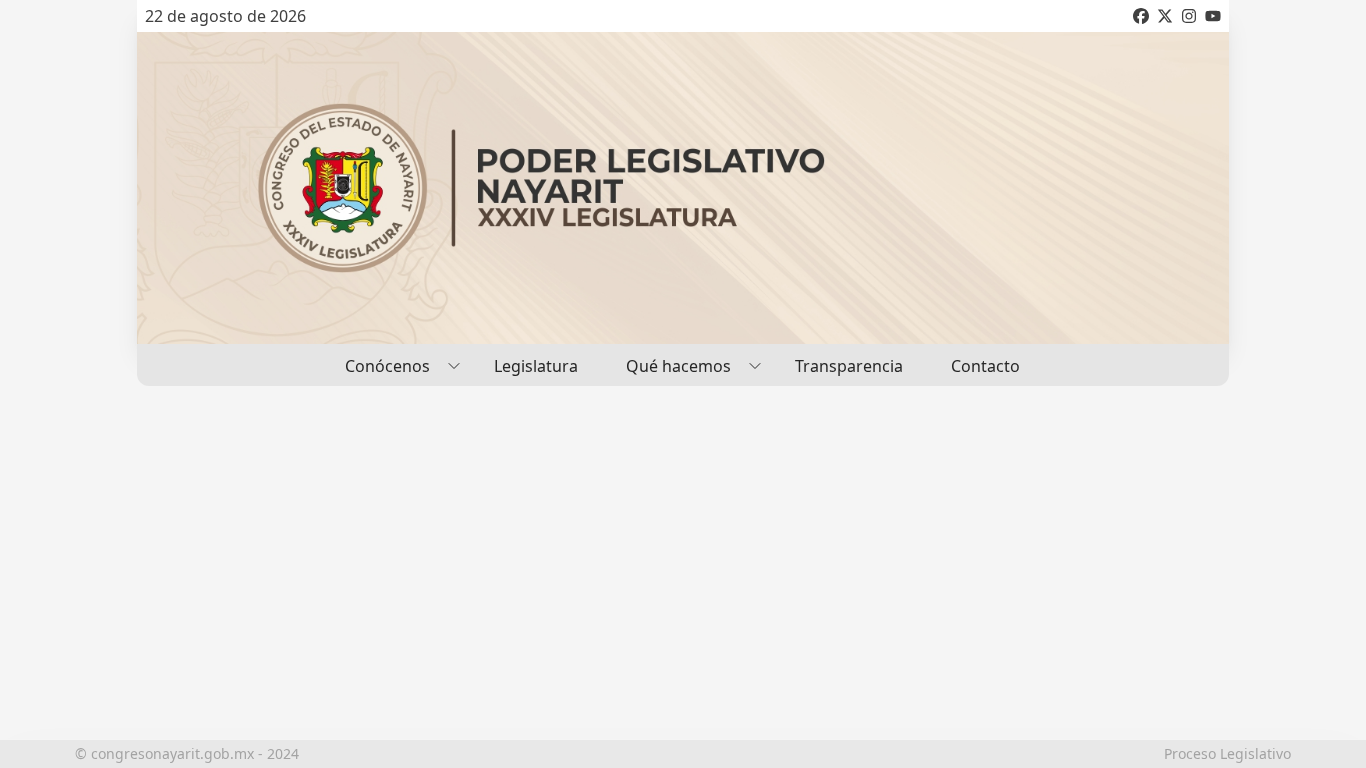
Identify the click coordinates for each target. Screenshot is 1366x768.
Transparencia (849, 366)
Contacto (985, 366)
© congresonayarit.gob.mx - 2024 (187, 753)
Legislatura (536, 366)
